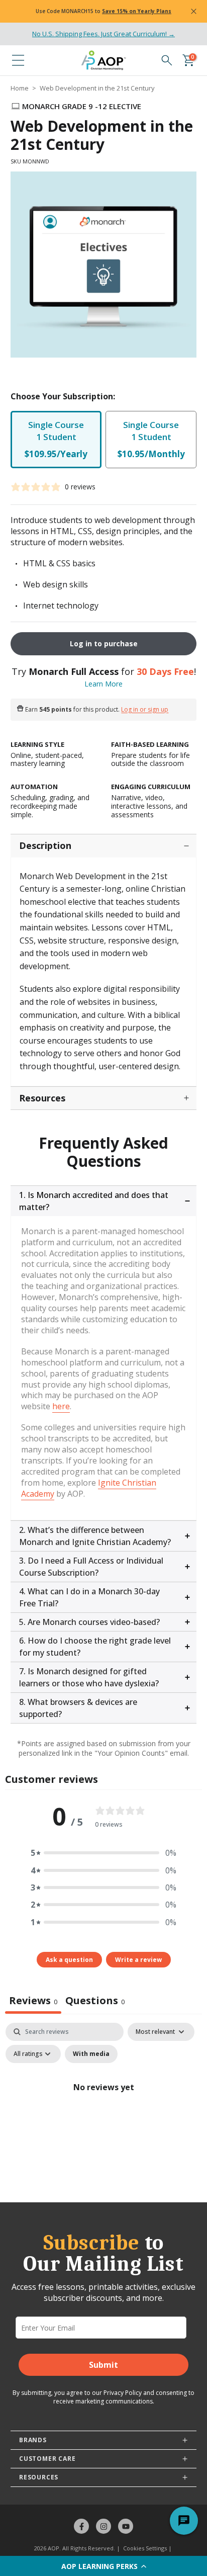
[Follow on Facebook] (81, 2526)
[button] (103, 2566)
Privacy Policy (123, 2393)
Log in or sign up (145, 710)
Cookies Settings (145, 2548)
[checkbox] (91, 2054)
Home (20, 88)
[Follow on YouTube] (126, 2526)
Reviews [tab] (33, 2000)
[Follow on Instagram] (103, 2526)
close (194, 12)
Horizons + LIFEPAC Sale (63, 11)
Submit (103, 2365)
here (61, 1406)
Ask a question (69, 1960)
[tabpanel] (103, 2110)
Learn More (103, 684)
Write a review (138, 1960)
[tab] (95, 2002)
